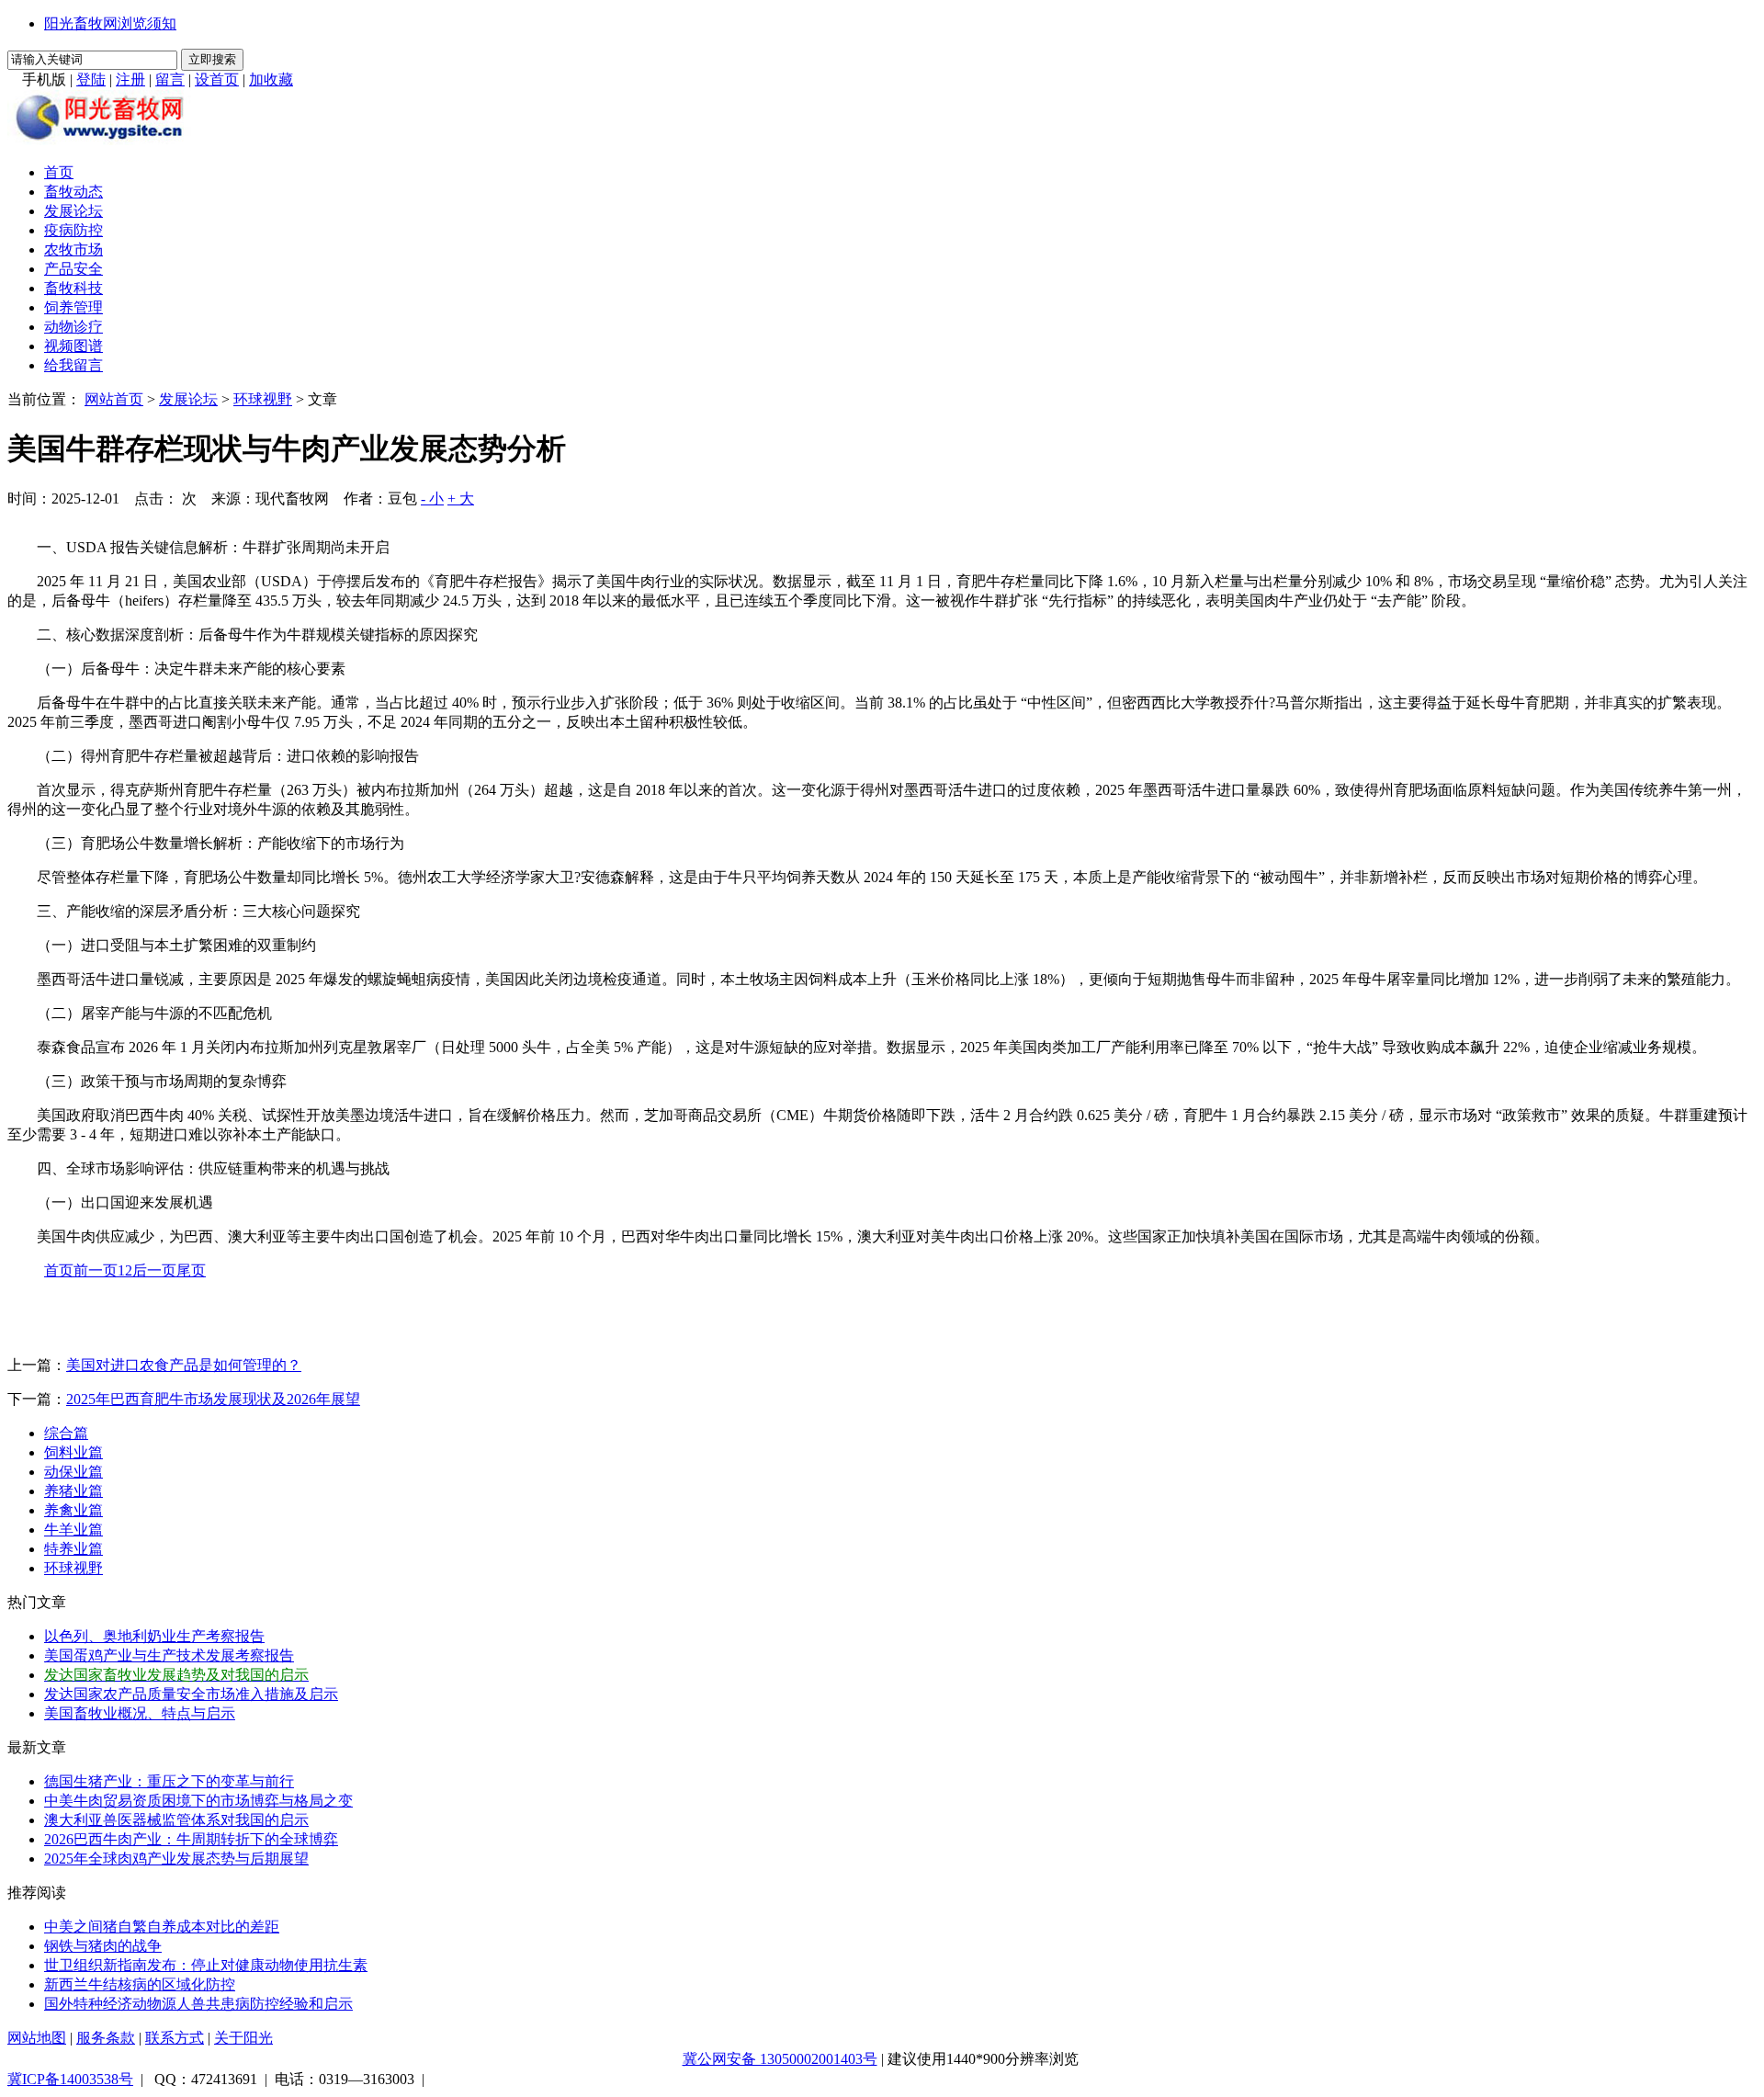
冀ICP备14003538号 (70, 2079)
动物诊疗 (73, 327)
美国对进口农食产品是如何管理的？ (184, 1365)
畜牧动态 (73, 192)
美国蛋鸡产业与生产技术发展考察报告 (169, 1655)
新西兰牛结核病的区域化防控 (140, 1984)
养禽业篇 (73, 1510)
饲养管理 (73, 307)
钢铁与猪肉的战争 (103, 1946)
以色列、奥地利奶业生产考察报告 (154, 1636)
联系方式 (175, 2038)
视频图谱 (73, 346)
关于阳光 (243, 2038)
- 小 (432, 499)
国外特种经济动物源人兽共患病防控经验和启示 (198, 2004)
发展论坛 (73, 211)
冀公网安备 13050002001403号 (780, 2059)
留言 (170, 79)
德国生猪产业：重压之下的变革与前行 (169, 1781)
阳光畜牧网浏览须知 (110, 23)
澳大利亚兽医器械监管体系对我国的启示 (176, 1820)
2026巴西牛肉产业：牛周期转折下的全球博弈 (191, 1839)
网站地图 (37, 2038)
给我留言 (73, 365)
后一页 (154, 1270)
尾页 (191, 1270)
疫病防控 (73, 230)
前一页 (96, 1270)
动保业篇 (73, 1472)
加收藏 (271, 79)
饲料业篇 (73, 1452)
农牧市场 (73, 249)
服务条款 (106, 2038)
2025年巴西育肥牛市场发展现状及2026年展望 (213, 1399)
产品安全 (73, 269)
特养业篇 (73, 1549)
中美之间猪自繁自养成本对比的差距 (162, 1927)
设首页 (217, 79)
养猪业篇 (73, 1491)
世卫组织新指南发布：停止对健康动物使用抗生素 (206, 1965)
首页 (59, 172)
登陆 (91, 79)
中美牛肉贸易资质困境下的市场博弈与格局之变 (198, 1801)
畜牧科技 (73, 288)
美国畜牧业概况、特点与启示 (140, 1713)
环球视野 (263, 399)
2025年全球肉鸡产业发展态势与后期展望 (176, 1859)
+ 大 (461, 499)
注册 (130, 79)
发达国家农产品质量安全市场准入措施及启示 (191, 1694)
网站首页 (114, 399)
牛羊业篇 (73, 1530)
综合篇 (66, 1433)
